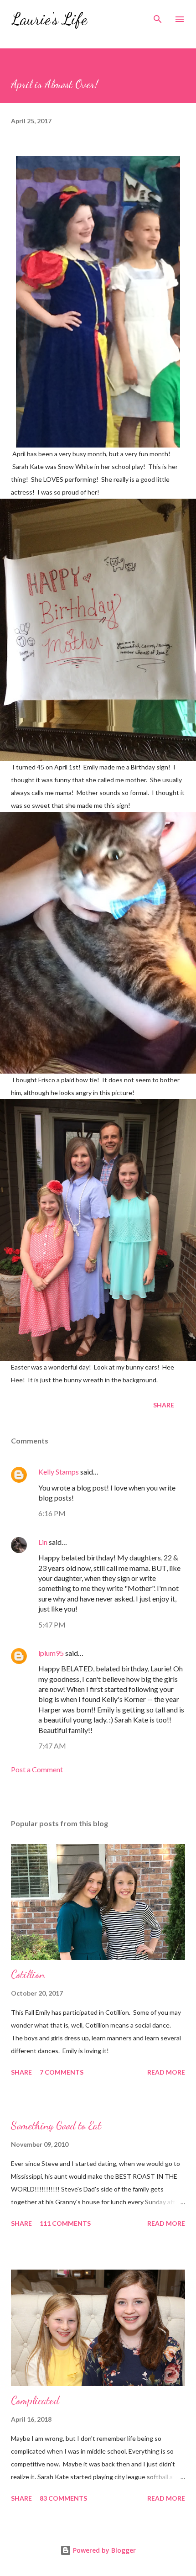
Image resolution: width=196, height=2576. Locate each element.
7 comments (62, 2072)
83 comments (63, 2498)
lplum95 (51, 1653)
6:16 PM (52, 1513)
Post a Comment (37, 1769)
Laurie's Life (49, 19)
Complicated (35, 2400)
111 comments (65, 2223)
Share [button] (164, 1405)
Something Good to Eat (56, 2126)
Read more (166, 2072)
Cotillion (28, 1974)
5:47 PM (52, 1625)
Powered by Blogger (103, 2550)
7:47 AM (52, 1746)
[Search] (158, 16)
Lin (43, 1542)
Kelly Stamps (59, 1472)
